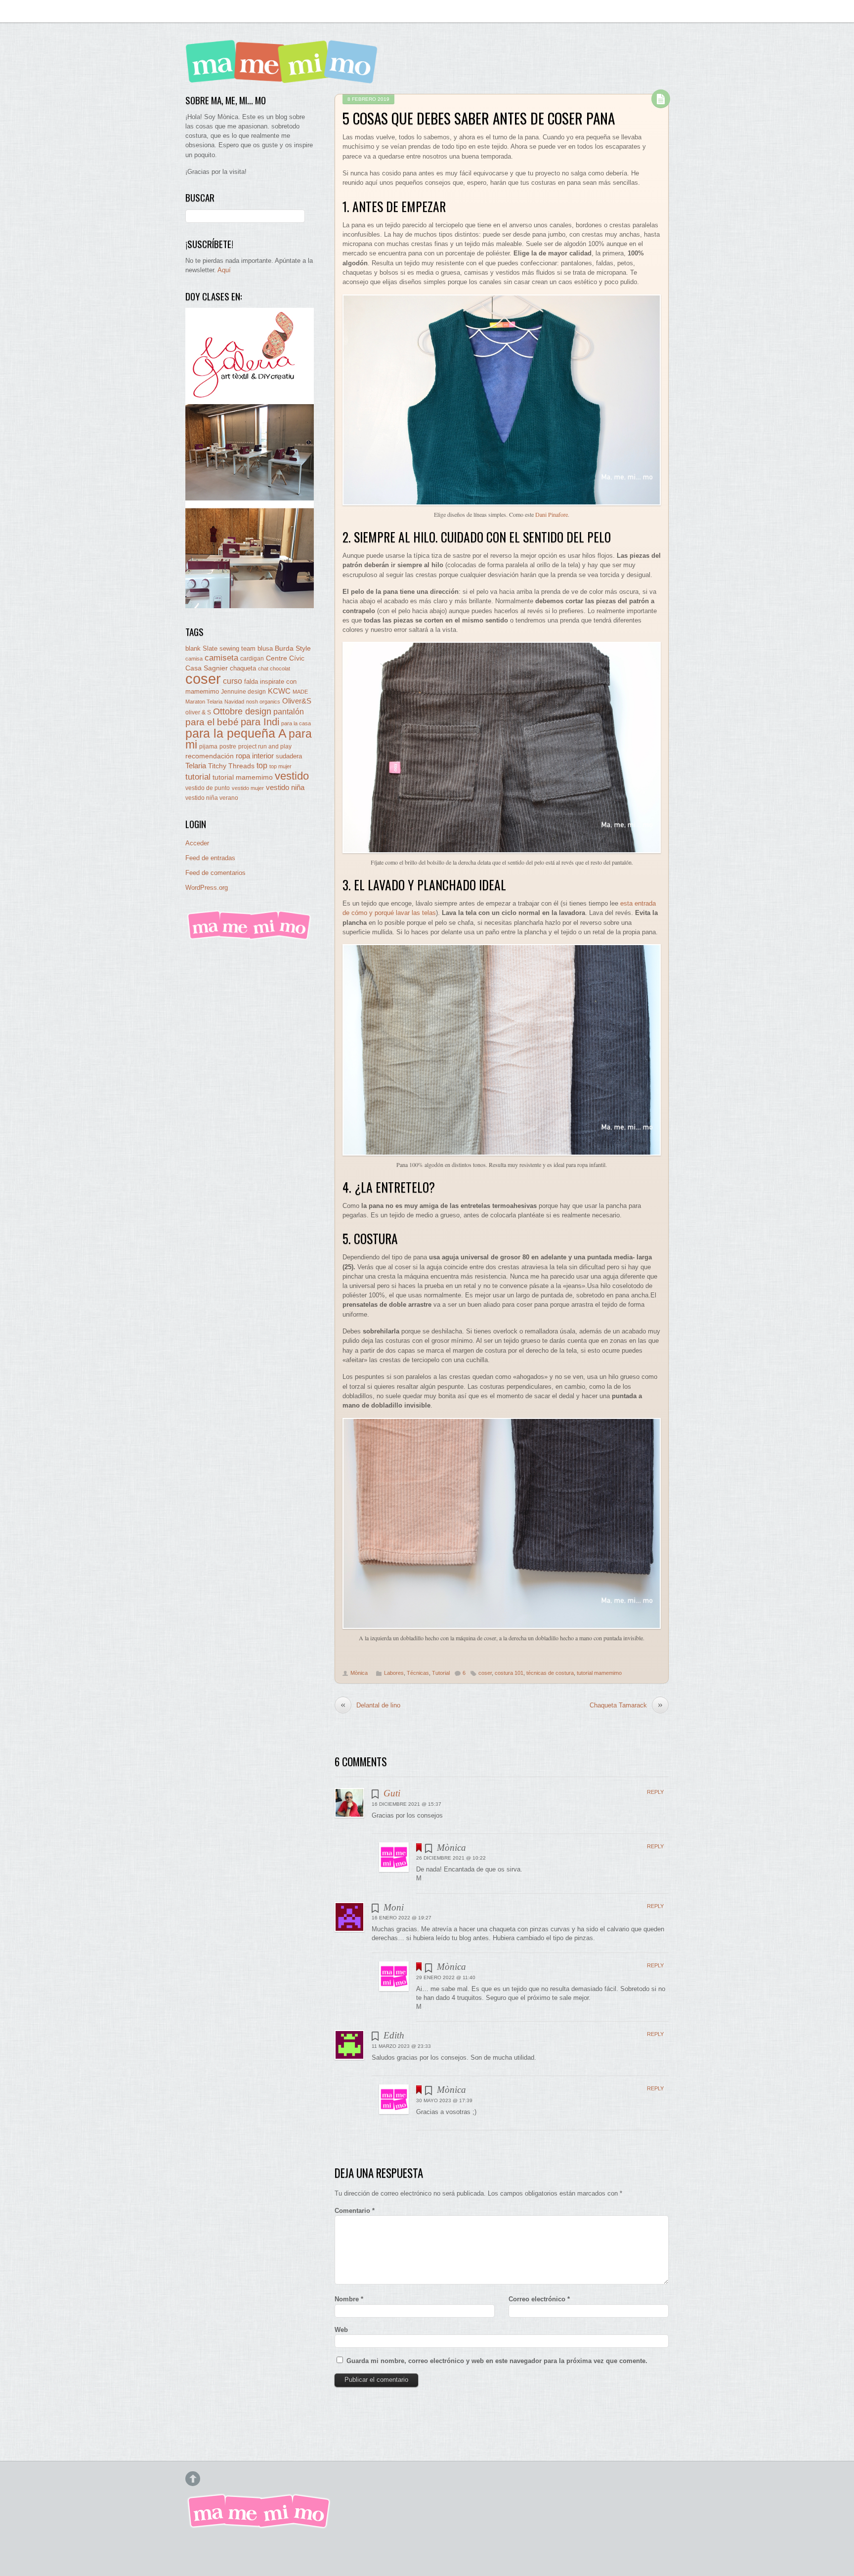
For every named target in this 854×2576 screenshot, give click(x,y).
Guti (392, 1793)
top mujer (280, 766)
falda (251, 682)
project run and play (265, 747)
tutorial (198, 777)
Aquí (224, 270)
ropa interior (255, 756)
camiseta (221, 658)
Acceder (197, 843)
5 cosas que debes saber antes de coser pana (479, 118)
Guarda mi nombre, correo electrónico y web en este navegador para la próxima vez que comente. (497, 2361)
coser (485, 1673)
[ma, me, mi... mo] (250, 938)
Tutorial (441, 1673)
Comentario (355, 2211)
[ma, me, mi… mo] (284, 76)
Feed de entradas (210, 858)
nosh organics (263, 702)
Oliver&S (297, 701)
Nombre (349, 2299)
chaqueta (243, 668)
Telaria (196, 766)
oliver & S (198, 712)
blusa (265, 648)
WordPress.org (207, 888)
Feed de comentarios (215, 873)
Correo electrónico (539, 2299)
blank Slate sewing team (220, 648)
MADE (300, 692)
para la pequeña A (236, 733)
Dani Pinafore (552, 514)
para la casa (296, 723)
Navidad (234, 702)
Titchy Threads (231, 766)
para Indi (260, 722)
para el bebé (212, 722)
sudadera (289, 756)
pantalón (289, 711)
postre (228, 746)
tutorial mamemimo (599, 1673)
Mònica (359, 1673)
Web (341, 2330)
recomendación (210, 756)
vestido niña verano (212, 798)
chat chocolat (274, 668)
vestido (292, 776)
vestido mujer (248, 788)
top (262, 766)
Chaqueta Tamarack (626, 1705)
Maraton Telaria (204, 702)
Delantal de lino (370, 1705)
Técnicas (418, 1673)
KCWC (279, 691)
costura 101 (509, 1673)
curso (233, 681)
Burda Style (293, 648)
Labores (394, 1673)
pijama (208, 747)
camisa (194, 659)
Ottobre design (242, 711)
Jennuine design (243, 692)
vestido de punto (208, 788)
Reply (655, 1792)
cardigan (252, 658)
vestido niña (285, 787)
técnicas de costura (550, 1673)
